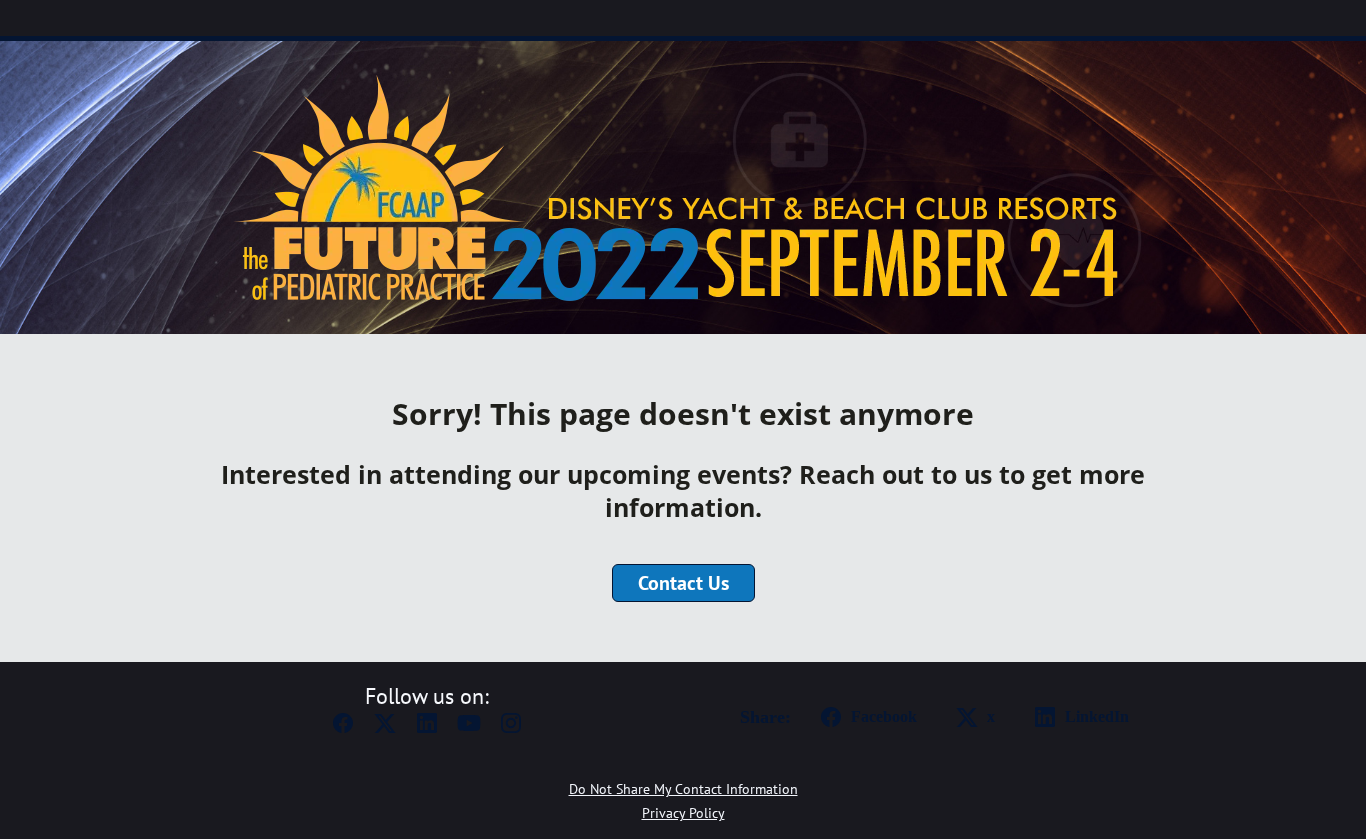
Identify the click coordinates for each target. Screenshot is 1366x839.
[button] (343, 729)
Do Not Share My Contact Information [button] (683, 789)
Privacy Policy (683, 813)
